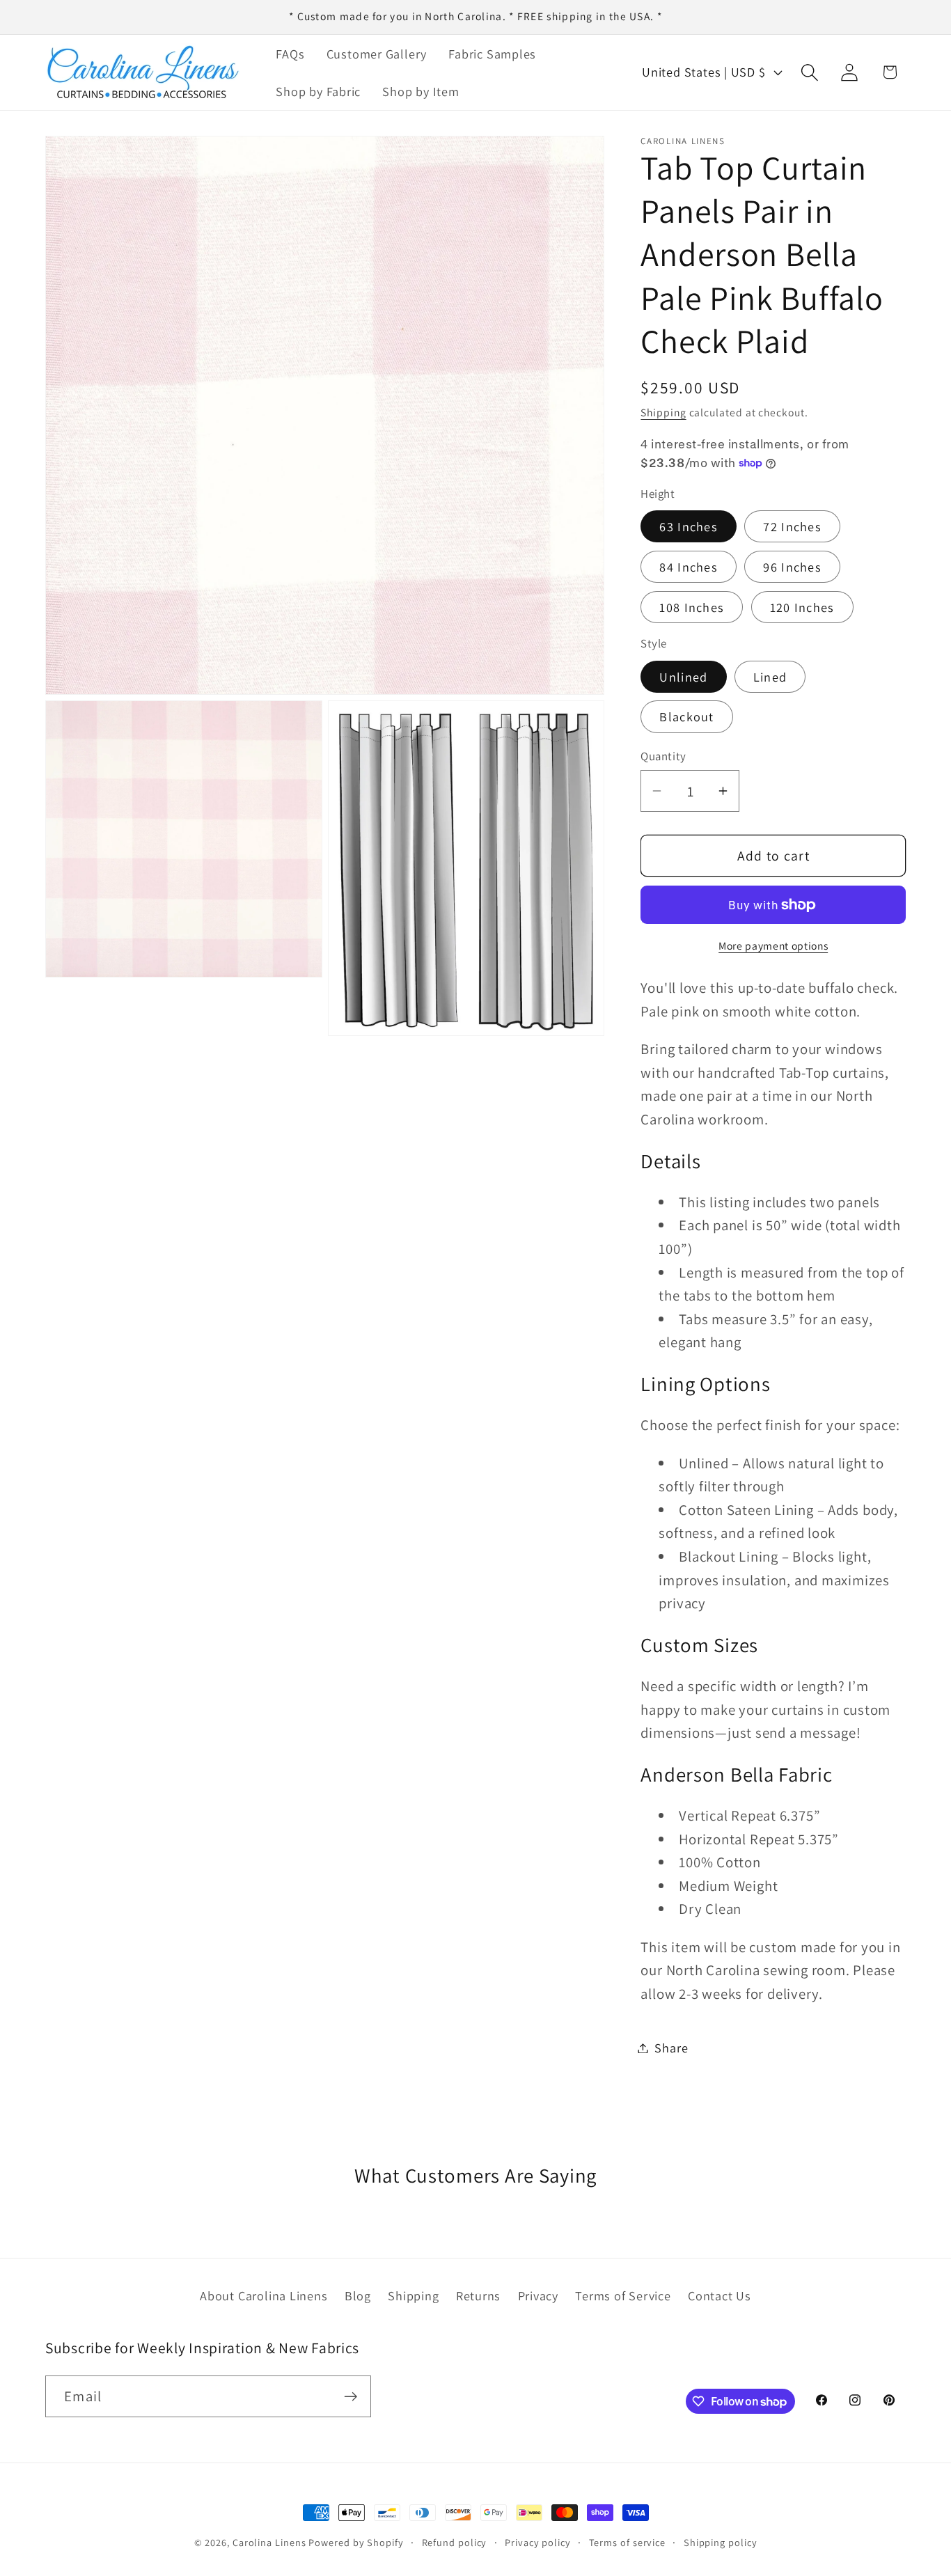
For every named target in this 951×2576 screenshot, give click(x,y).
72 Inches (792, 526)
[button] (810, 72)
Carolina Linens (269, 2542)
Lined (770, 677)
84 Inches (689, 567)
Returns (478, 2295)
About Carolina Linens (264, 2295)
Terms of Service (623, 2295)
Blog (358, 2295)
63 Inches (689, 526)
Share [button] (671, 2048)
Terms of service (628, 2542)
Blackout (686, 716)
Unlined (683, 677)
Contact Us (720, 2295)
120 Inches (802, 607)
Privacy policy (538, 2542)
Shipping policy (721, 2542)
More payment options (773, 945)
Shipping (663, 412)
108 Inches (692, 607)
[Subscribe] (351, 2397)
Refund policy (455, 2542)
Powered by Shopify (356, 2542)
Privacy (538, 2295)
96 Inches (792, 567)
